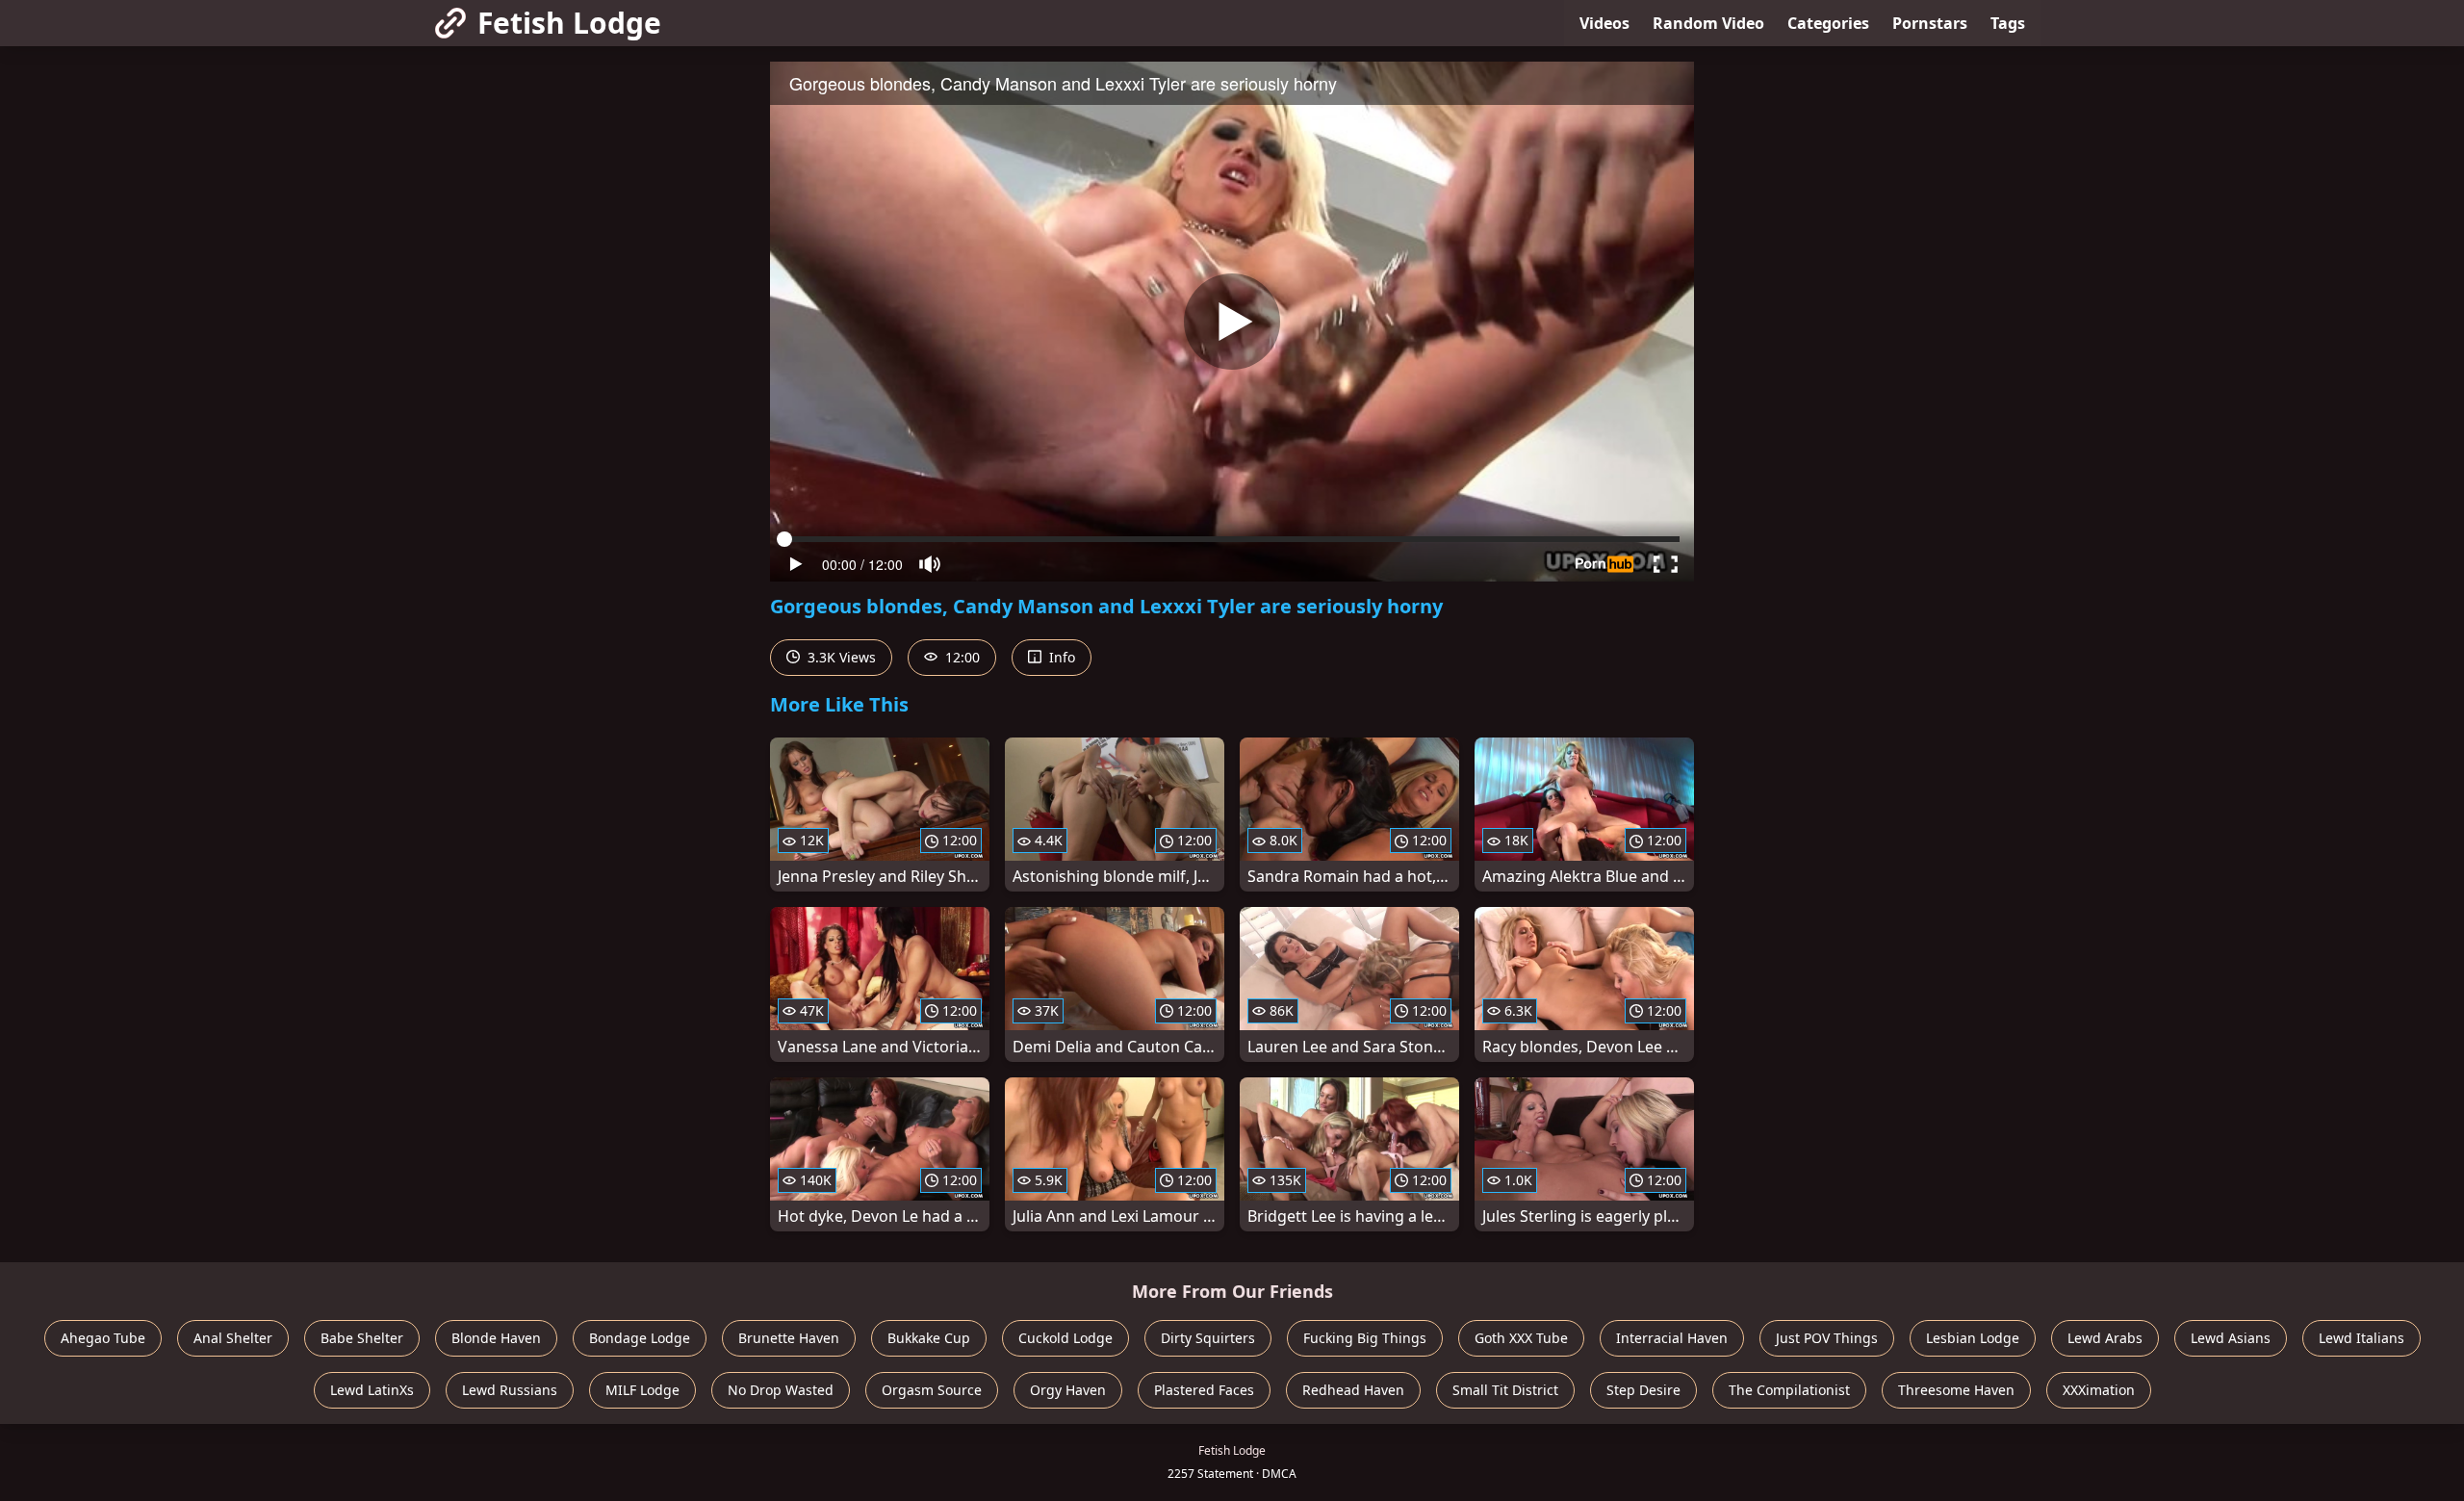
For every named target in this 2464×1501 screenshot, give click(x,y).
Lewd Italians (2361, 1338)
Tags (2008, 23)
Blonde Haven (496, 1338)
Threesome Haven (1956, 1390)
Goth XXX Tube (1521, 1338)
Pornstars (1930, 23)
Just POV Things (1827, 1338)
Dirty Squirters (1208, 1338)
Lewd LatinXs (372, 1390)
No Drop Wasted (781, 1390)
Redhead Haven (1353, 1390)
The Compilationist (1789, 1390)
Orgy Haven (1068, 1390)
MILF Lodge (642, 1390)
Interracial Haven (1672, 1338)
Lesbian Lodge (1973, 1338)
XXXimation (2099, 1390)
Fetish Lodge (569, 23)
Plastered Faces (1204, 1390)
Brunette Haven (789, 1338)
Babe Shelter (362, 1338)
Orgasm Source (932, 1390)
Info (1060, 657)
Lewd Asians (2231, 1338)
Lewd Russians (510, 1390)
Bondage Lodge (640, 1338)
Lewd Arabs (2105, 1338)
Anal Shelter (233, 1338)
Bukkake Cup (929, 1338)
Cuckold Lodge (1065, 1338)
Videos (1604, 23)
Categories (1828, 23)
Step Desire (1643, 1390)
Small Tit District (1505, 1390)
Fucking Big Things (1365, 1338)
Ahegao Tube (103, 1338)
